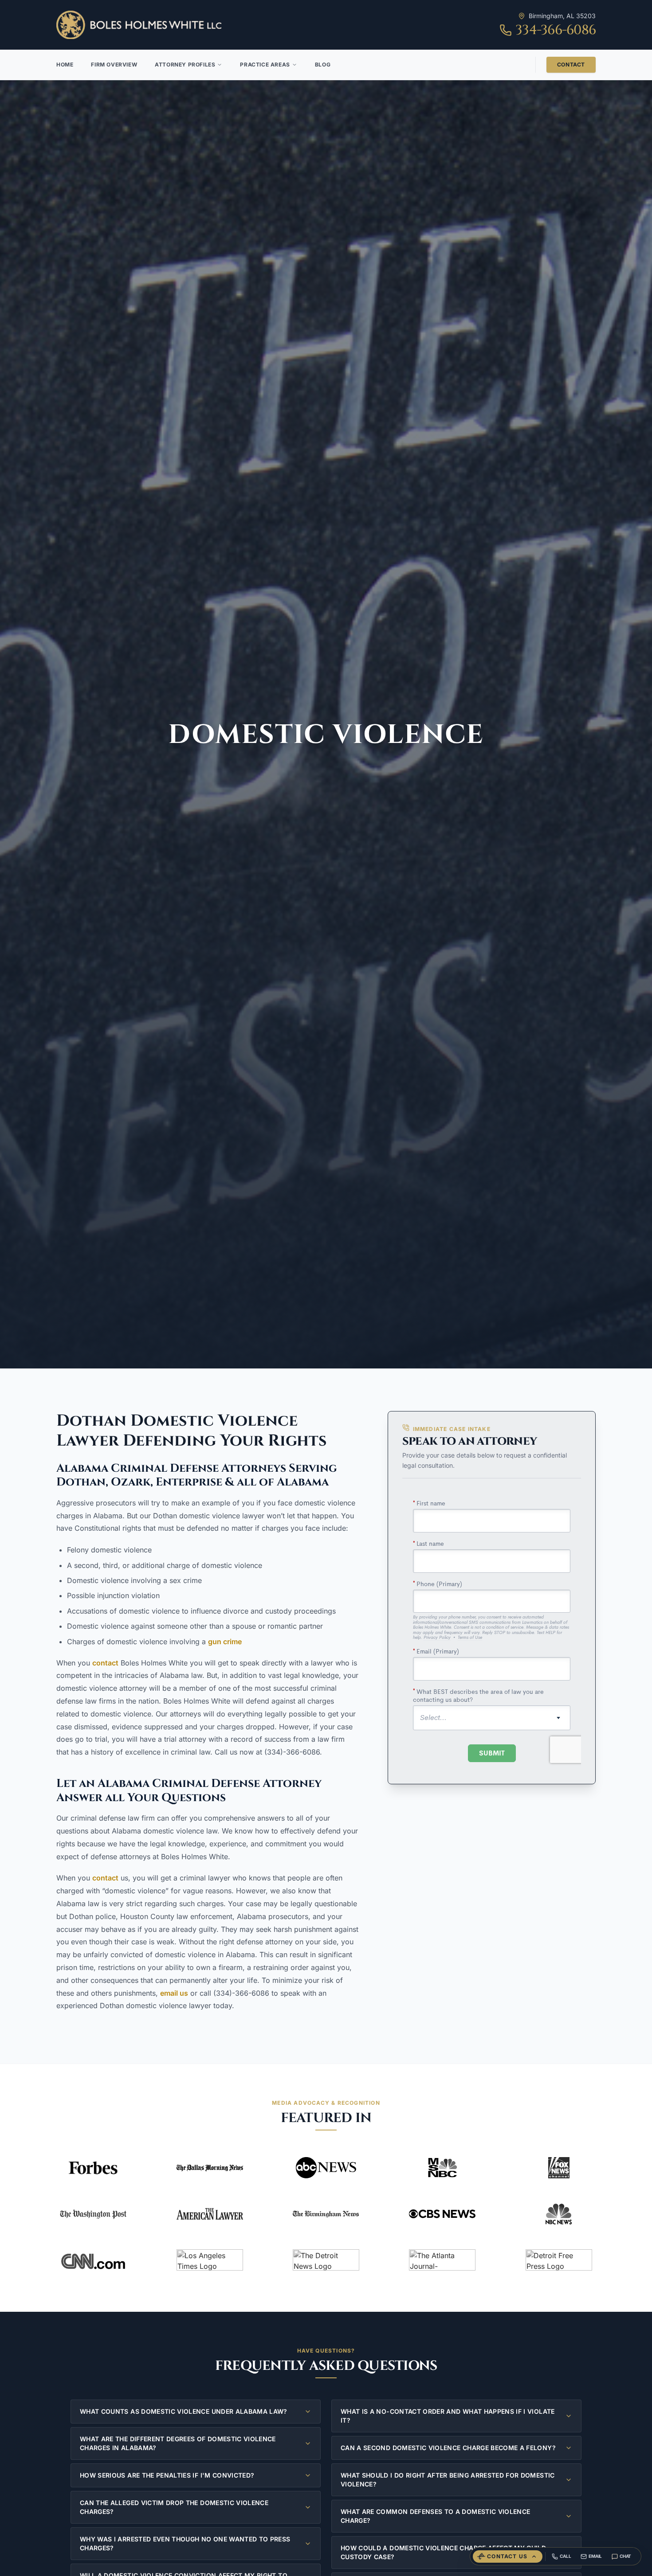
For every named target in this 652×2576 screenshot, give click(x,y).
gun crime (225, 1642)
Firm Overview (114, 64)
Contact (571, 64)
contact (105, 1663)
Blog (323, 64)
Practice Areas (265, 64)
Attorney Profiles (185, 64)
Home (65, 64)
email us (174, 1993)
